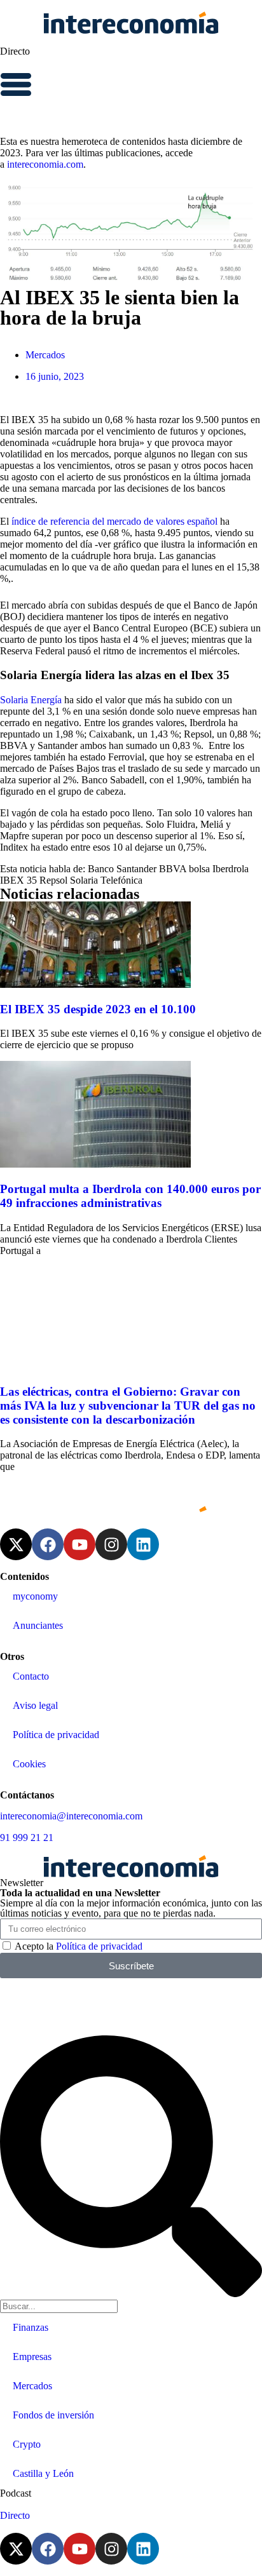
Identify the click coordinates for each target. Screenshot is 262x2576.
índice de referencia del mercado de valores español (114, 521)
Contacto (31, 1676)
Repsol (53, 880)
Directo (15, 51)
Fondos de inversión (53, 2415)
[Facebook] (48, 1544)
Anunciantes (38, 1625)
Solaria (84, 880)
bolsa (199, 869)
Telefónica (121, 880)
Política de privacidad (56, 1735)
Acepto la (79, 1946)
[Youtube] (79, 1544)
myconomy (35, 1596)
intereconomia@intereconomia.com (71, 1816)
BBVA (173, 869)
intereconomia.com (45, 164)
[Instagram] (111, 1544)
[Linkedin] (143, 1544)
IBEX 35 (18, 880)
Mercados (45, 355)
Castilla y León (43, 2473)
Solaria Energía (32, 700)
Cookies (29, 1764)
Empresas (32, 2357)
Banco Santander (122, 869)
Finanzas (31, 2327)
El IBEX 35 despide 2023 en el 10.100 (98, 1009)
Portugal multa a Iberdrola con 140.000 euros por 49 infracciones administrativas (130, 1196)
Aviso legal (35, 1705)
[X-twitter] (16, 1544)
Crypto (27, 2444)
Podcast (16, 2493)
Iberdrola (231, 869)
